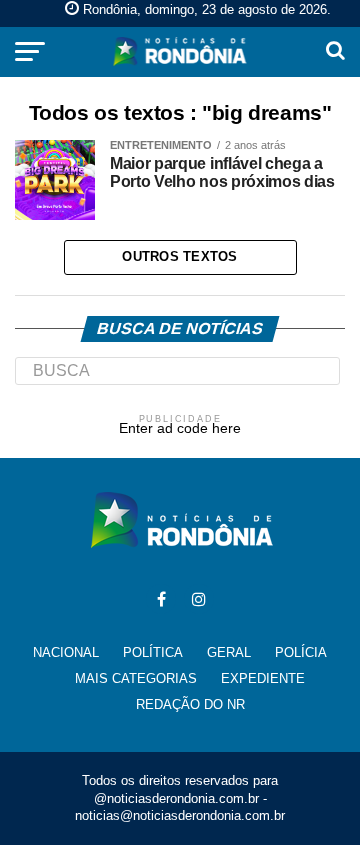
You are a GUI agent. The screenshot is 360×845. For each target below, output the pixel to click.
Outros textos (179, 256)
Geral (229, 652)
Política (153, 652)
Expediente (263, 678)
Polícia (301, 652)
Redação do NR (190, 704)
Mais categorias (136, 678)
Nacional (66, 652)
